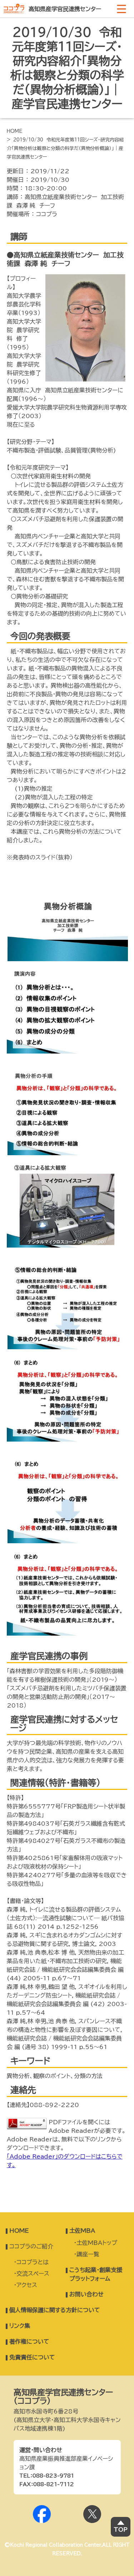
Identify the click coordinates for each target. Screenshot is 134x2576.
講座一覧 (88, 2254)
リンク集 (20, 2326)
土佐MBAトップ (97, 2243)
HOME (15, 131)
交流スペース (33, 2274)
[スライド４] (67, 1245)
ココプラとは (33, 2262)
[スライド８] (67, 1633)
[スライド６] (67, 1439)
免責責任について (32, 2357)
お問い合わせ (86, 2294)
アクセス (27, 2285)
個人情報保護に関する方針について (55, 2310)
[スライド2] (67, 1051)
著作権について (29, 2342)
